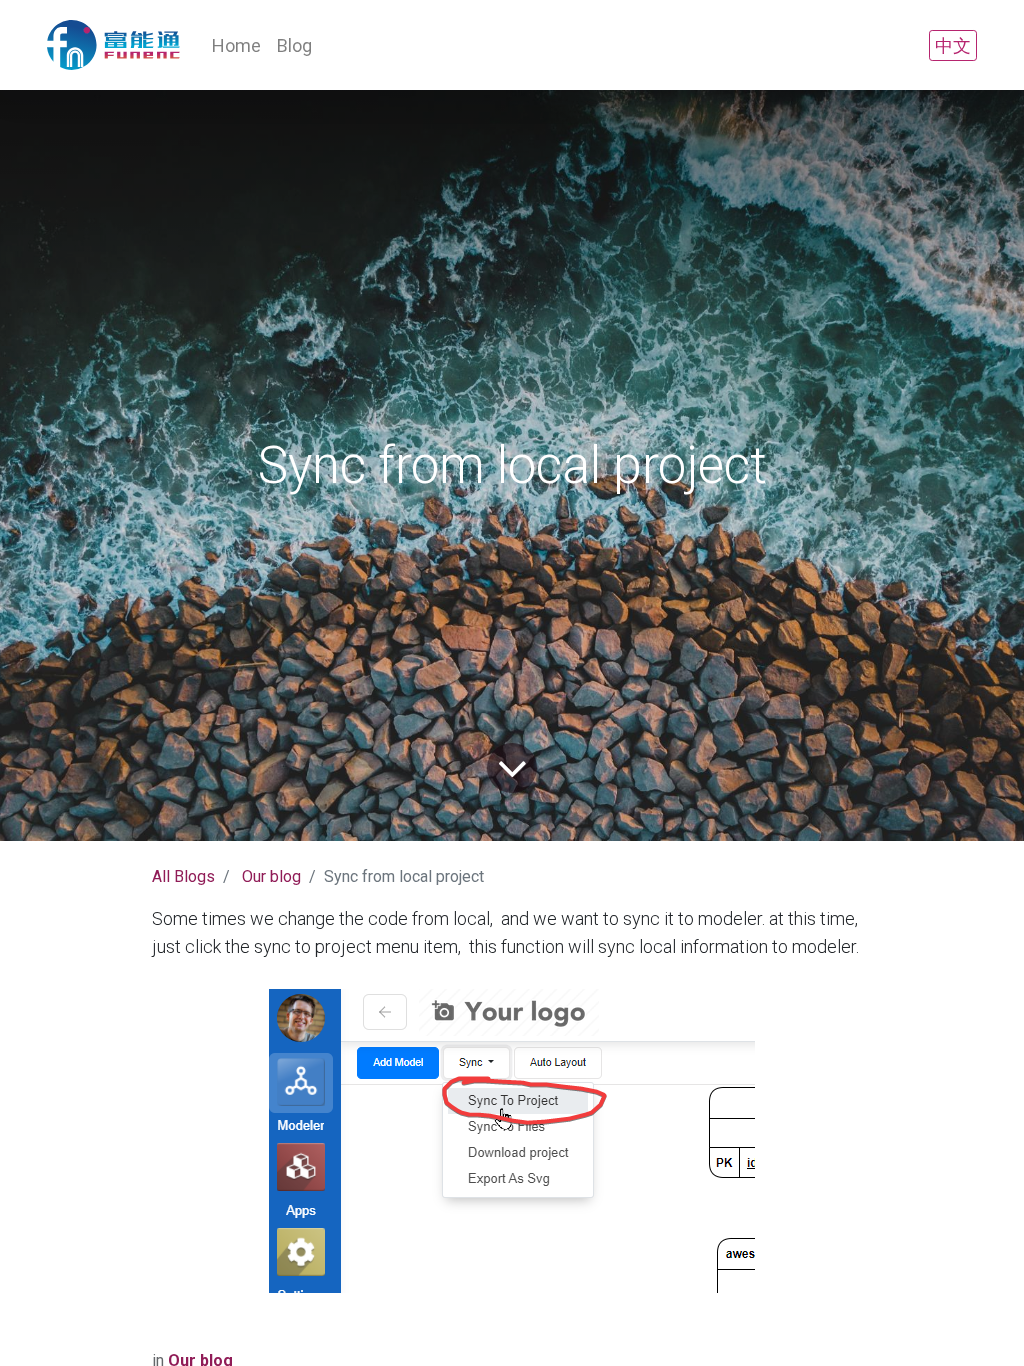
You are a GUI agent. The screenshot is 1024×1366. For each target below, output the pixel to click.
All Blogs (183, 876)
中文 (953, 45)
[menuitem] (236, 45)
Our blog (271, 876)
